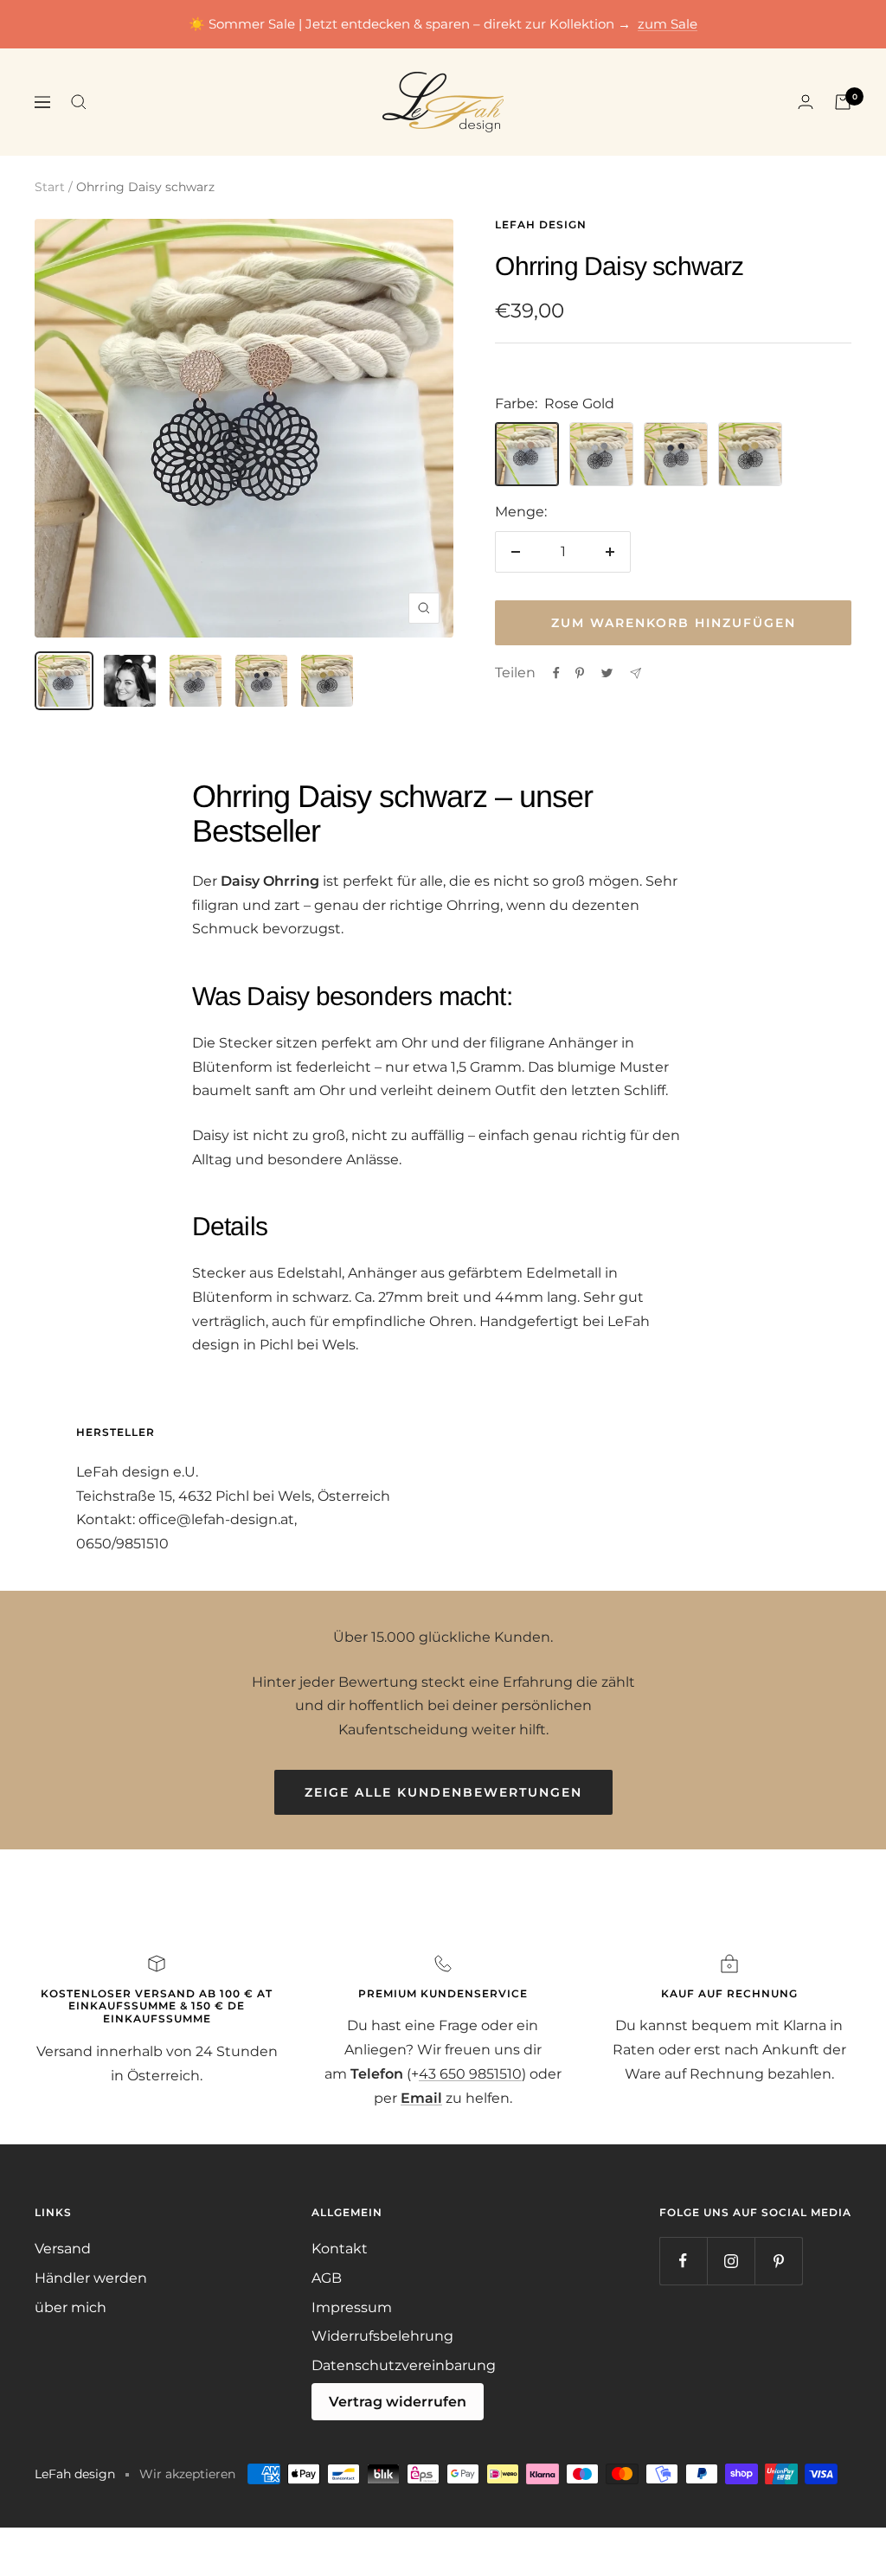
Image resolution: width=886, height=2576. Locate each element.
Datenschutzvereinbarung (404, 2365)
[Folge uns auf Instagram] (731, 2261)
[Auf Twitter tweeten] (607, 673)
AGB (327, 2278)
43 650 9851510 (470, 2074)
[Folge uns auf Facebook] (683, 2261)
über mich (71, 2307)
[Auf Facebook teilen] (556, 673)
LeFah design (541, 224)
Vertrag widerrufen (398, 2402)
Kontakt (340, 2249)
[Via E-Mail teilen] (636, 673)
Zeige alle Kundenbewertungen (443, 1792)
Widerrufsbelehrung (382, 2336)
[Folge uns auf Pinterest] (778, 2261)
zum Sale (668, 24)
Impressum (352, 2307)
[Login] (806, 102)
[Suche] (79, 102)
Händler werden (91, 2278)
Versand (63, 2249)
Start (50, 187)
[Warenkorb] (843, 102)
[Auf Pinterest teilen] (580, 673)
